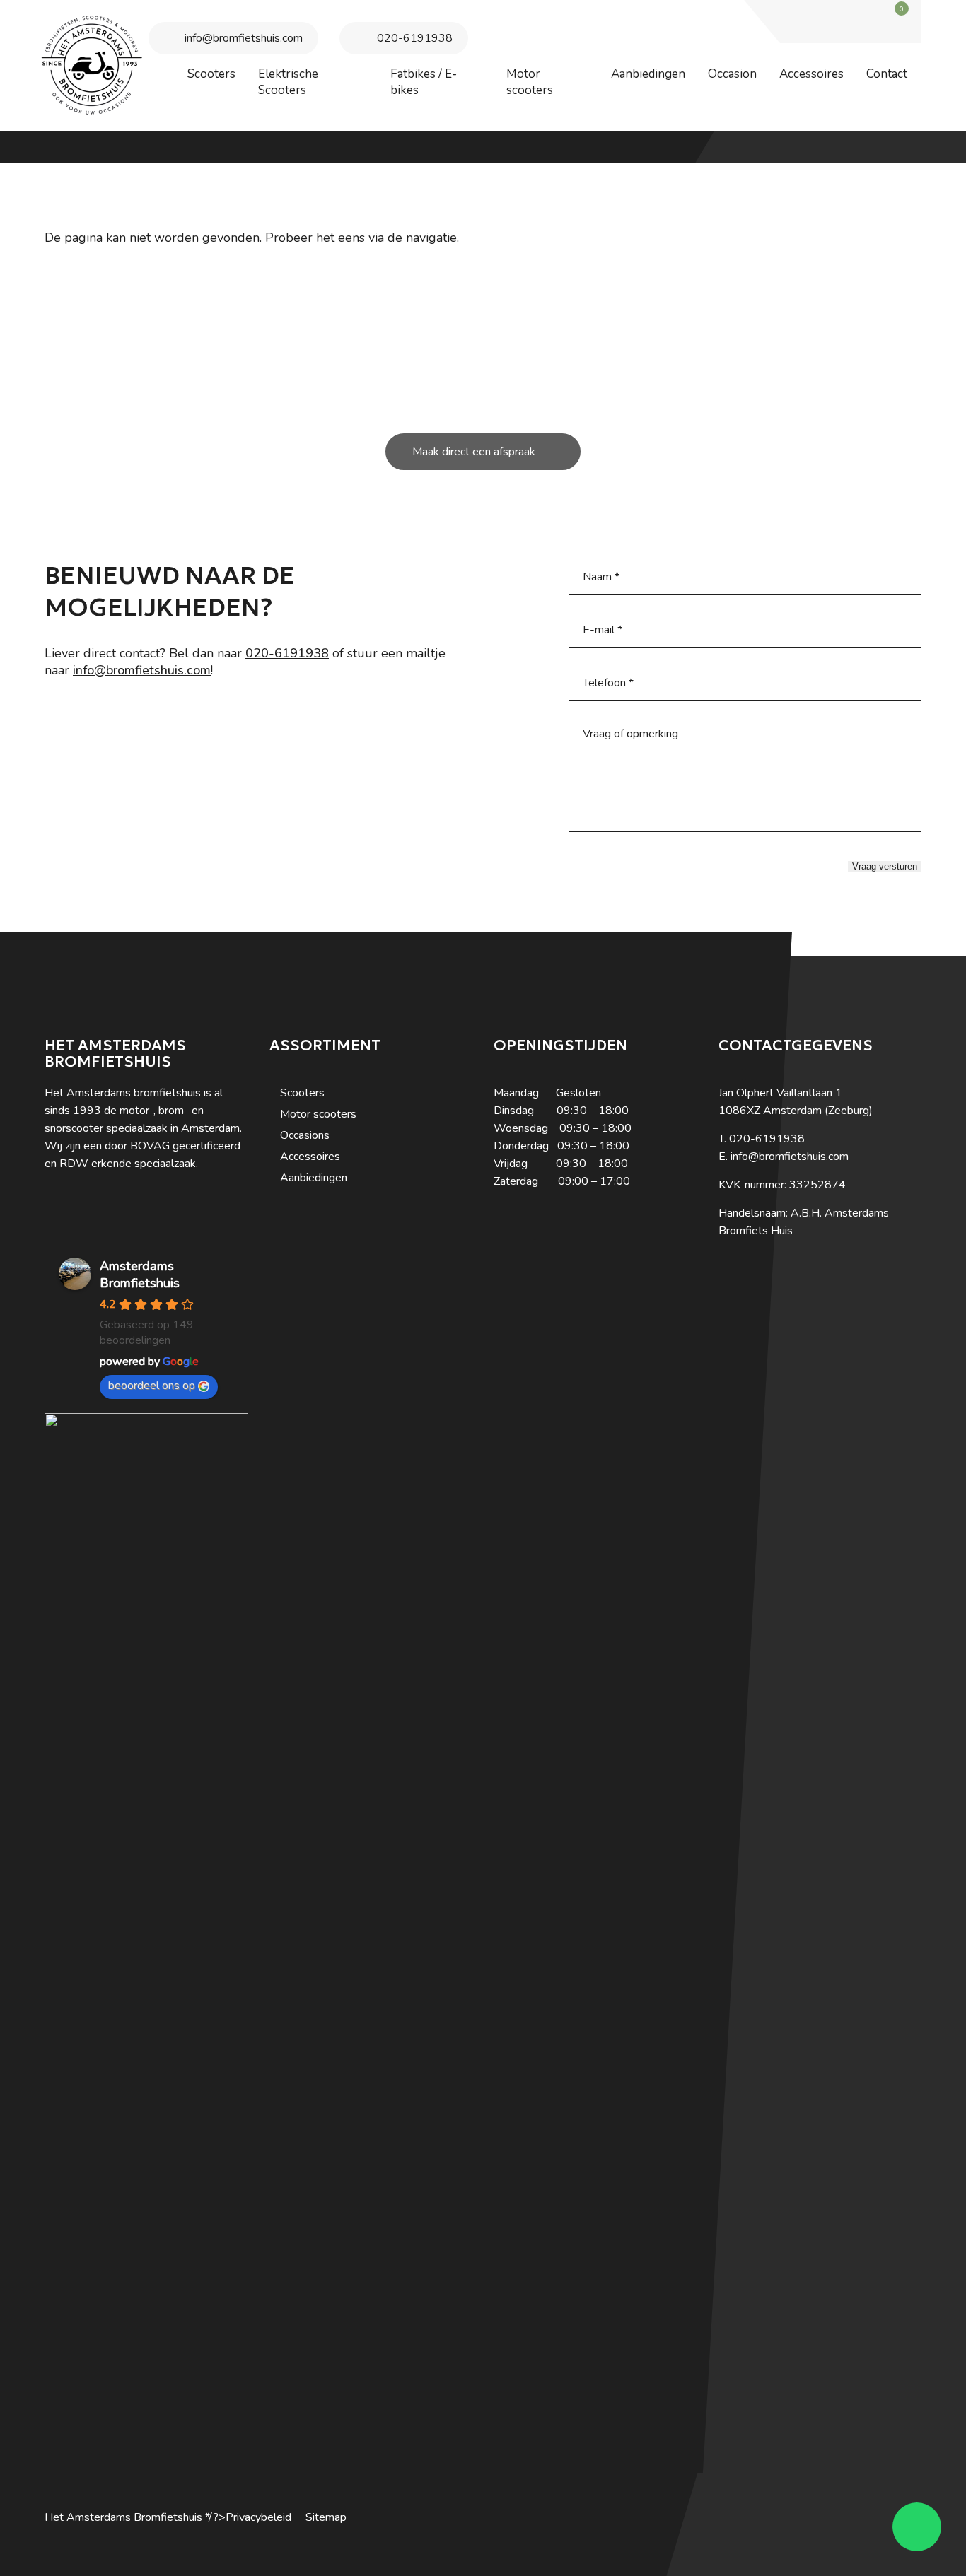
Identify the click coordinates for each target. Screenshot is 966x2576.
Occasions (305, 1135)
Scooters (302, 1093)
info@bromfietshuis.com (244, 38)
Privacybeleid (258, 2517)
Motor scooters (318, 1114)
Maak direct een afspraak (474, 452)
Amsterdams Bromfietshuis (140, 1275)
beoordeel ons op (152, 1386)
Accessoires (310, 1157)
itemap (330, 2517)
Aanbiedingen (314, 1178)
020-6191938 (415, 38)
